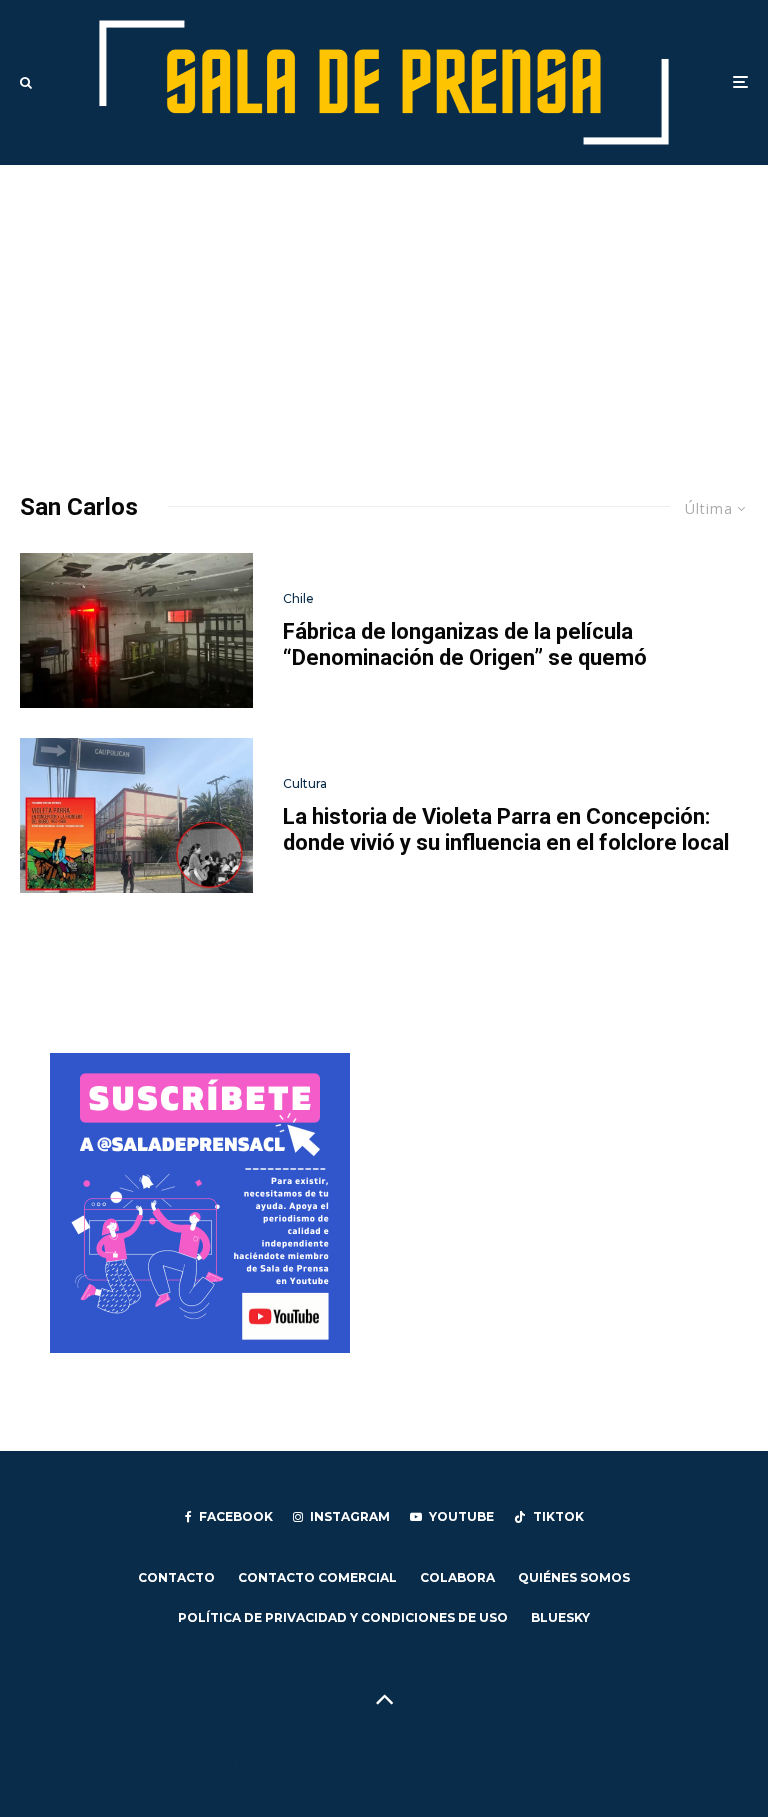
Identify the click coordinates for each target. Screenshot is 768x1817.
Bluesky (560, 1617)
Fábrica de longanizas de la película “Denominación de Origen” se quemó (465, 644)
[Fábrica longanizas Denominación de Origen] (136, 630)
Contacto (176, 1577)
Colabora (457, 1577)
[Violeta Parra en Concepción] (136, 815)
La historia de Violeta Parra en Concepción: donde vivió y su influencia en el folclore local (506, 829)
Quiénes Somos (574, 1577)
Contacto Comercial (317, 1577)
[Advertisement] (384, 315)
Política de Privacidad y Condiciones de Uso (343, 1617)
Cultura (305, 783)
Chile (298, 598)
